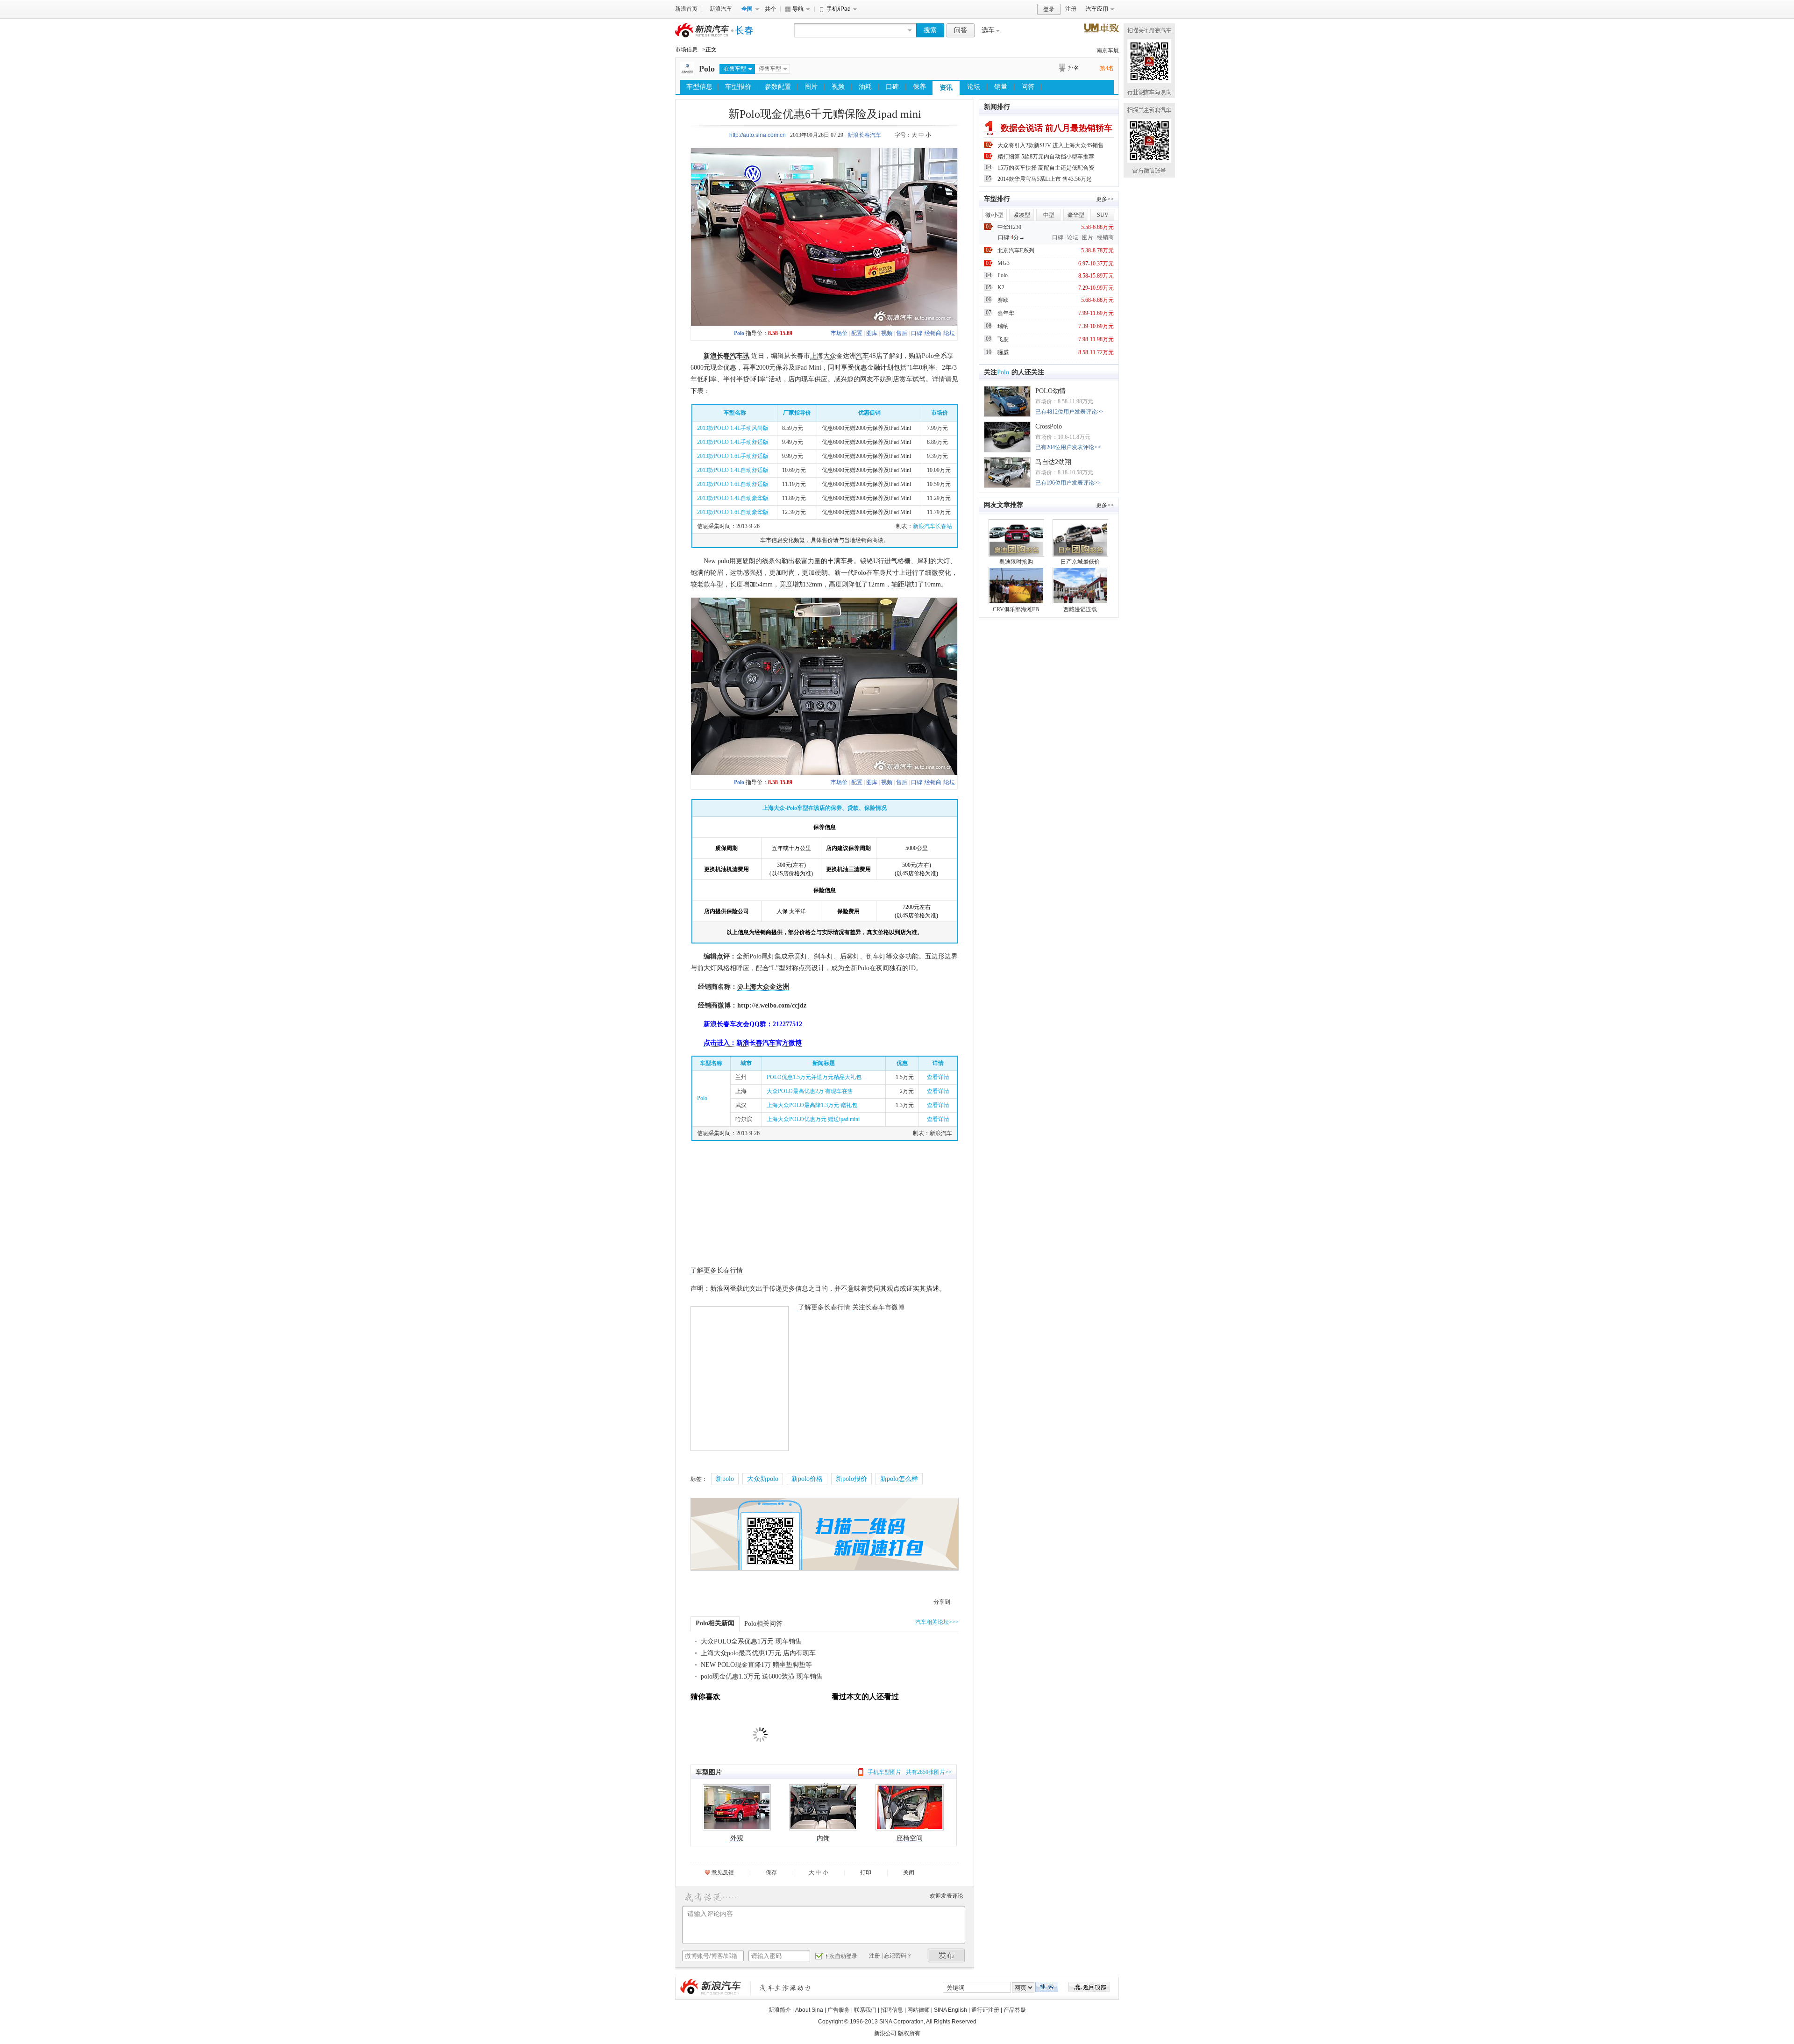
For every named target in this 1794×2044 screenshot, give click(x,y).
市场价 (839, 333)
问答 (961, 30)
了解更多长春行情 (717, 1270)
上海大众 (823, 356)
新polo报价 (851, 1479)
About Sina (809, 2010)
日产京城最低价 (1080, 562)
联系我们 (865, 2010)
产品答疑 (1015, 2010)
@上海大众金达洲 (763, 987)
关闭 (909, 1872)
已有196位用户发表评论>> (1068, 483)
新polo (725, 1479)
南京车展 (1108, 50)
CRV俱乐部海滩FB (1016, 609)
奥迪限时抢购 (1016, 562)
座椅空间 (910, 1838)
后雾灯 (850, 956)
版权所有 (909, 2033)
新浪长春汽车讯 (726, 356)
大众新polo (763, 1479)
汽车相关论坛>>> (937, 1622)
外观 (737, 1838)
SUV (1103, 215)
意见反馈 (723, 1872)
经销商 (933, 333)
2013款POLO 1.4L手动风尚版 (733, 428)
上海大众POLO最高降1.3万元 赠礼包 (812, 1105)
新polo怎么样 (899, 1479)
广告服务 (839, 2010)
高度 (835, 584)
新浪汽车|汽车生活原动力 (785, 1988)
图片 (811, 87)
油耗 (865, 87)
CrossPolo (1049, 426)
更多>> (1105, 199)
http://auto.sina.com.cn (758, 135)
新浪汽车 (721, 9)
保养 (919, 87)
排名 (1074, 68)
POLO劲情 (1050, 391)
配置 (857, 333)
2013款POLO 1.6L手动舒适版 (733, 456)
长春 (744, 30)
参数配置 (778, 87)
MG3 (1004, 263)
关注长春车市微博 (878, 1307)
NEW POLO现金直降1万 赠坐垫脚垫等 (756, 1665)
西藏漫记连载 (1080, 609)
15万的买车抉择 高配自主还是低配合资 (1046, 168)
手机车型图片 (884, 1772)
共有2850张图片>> (929, 1772)
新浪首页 (686, 9)
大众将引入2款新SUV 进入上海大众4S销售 (1050, 145)
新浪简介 (780, 2010)
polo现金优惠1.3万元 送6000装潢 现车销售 (762, 1676)
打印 (866, 1872)
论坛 (974, 87)
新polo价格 (807, 1479)
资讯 (946, 88)
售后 (902, 333)
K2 (1001, 287)
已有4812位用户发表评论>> (1069, 412)
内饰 (823, 1838)
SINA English (950, 2010)
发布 (947, 1955)
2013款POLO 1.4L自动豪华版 (733, 498)
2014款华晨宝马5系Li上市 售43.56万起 (1045, 179)
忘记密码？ (898, 1956)
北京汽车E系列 (1016, 250)
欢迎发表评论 (947, 1896)
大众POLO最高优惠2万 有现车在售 (810, 1091)
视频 (838, 87)
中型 (1049, 215)
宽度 (786, 584)
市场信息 (686, 50)
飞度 (1003, 339)
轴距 (898, 584)
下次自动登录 (840, 1956)
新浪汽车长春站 (933, 526)
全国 (747, 9)
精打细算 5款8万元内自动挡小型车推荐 (1046, 157)
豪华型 (1076, 215)
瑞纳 (1003, 326)
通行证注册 (985, 2010)
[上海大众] (687, 74)
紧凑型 (1022, 215)
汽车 (862, 356)
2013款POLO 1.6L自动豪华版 (733, 512)
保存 (771, 1872)
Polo (707, 69)
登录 (1049, 9)
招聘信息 (892, 2010)
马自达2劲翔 (1053, 462)
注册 (1071, 9)
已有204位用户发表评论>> (1068, 447)
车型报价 (738, 87)
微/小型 (994, 215)
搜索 (930, 30)
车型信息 (699, 87)
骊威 (1003, 352)
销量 (1001, 87)
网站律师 (918, 2010)
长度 (736, 584)
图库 (872, 333)
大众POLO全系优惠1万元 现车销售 (751, 1641)
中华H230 (1009, 227)
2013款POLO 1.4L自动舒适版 (733, 470)
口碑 (892, 87)
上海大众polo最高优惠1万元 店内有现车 (758, 1653)
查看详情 (938, 1077)
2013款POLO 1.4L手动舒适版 (733, 442)
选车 (988, 30)
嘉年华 (1006, 313)
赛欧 (1003, 300)
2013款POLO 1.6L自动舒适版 (733, 484)
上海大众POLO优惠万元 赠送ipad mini (813, 1119)
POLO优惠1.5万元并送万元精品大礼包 (814, 1077)
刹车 (820, 956)
